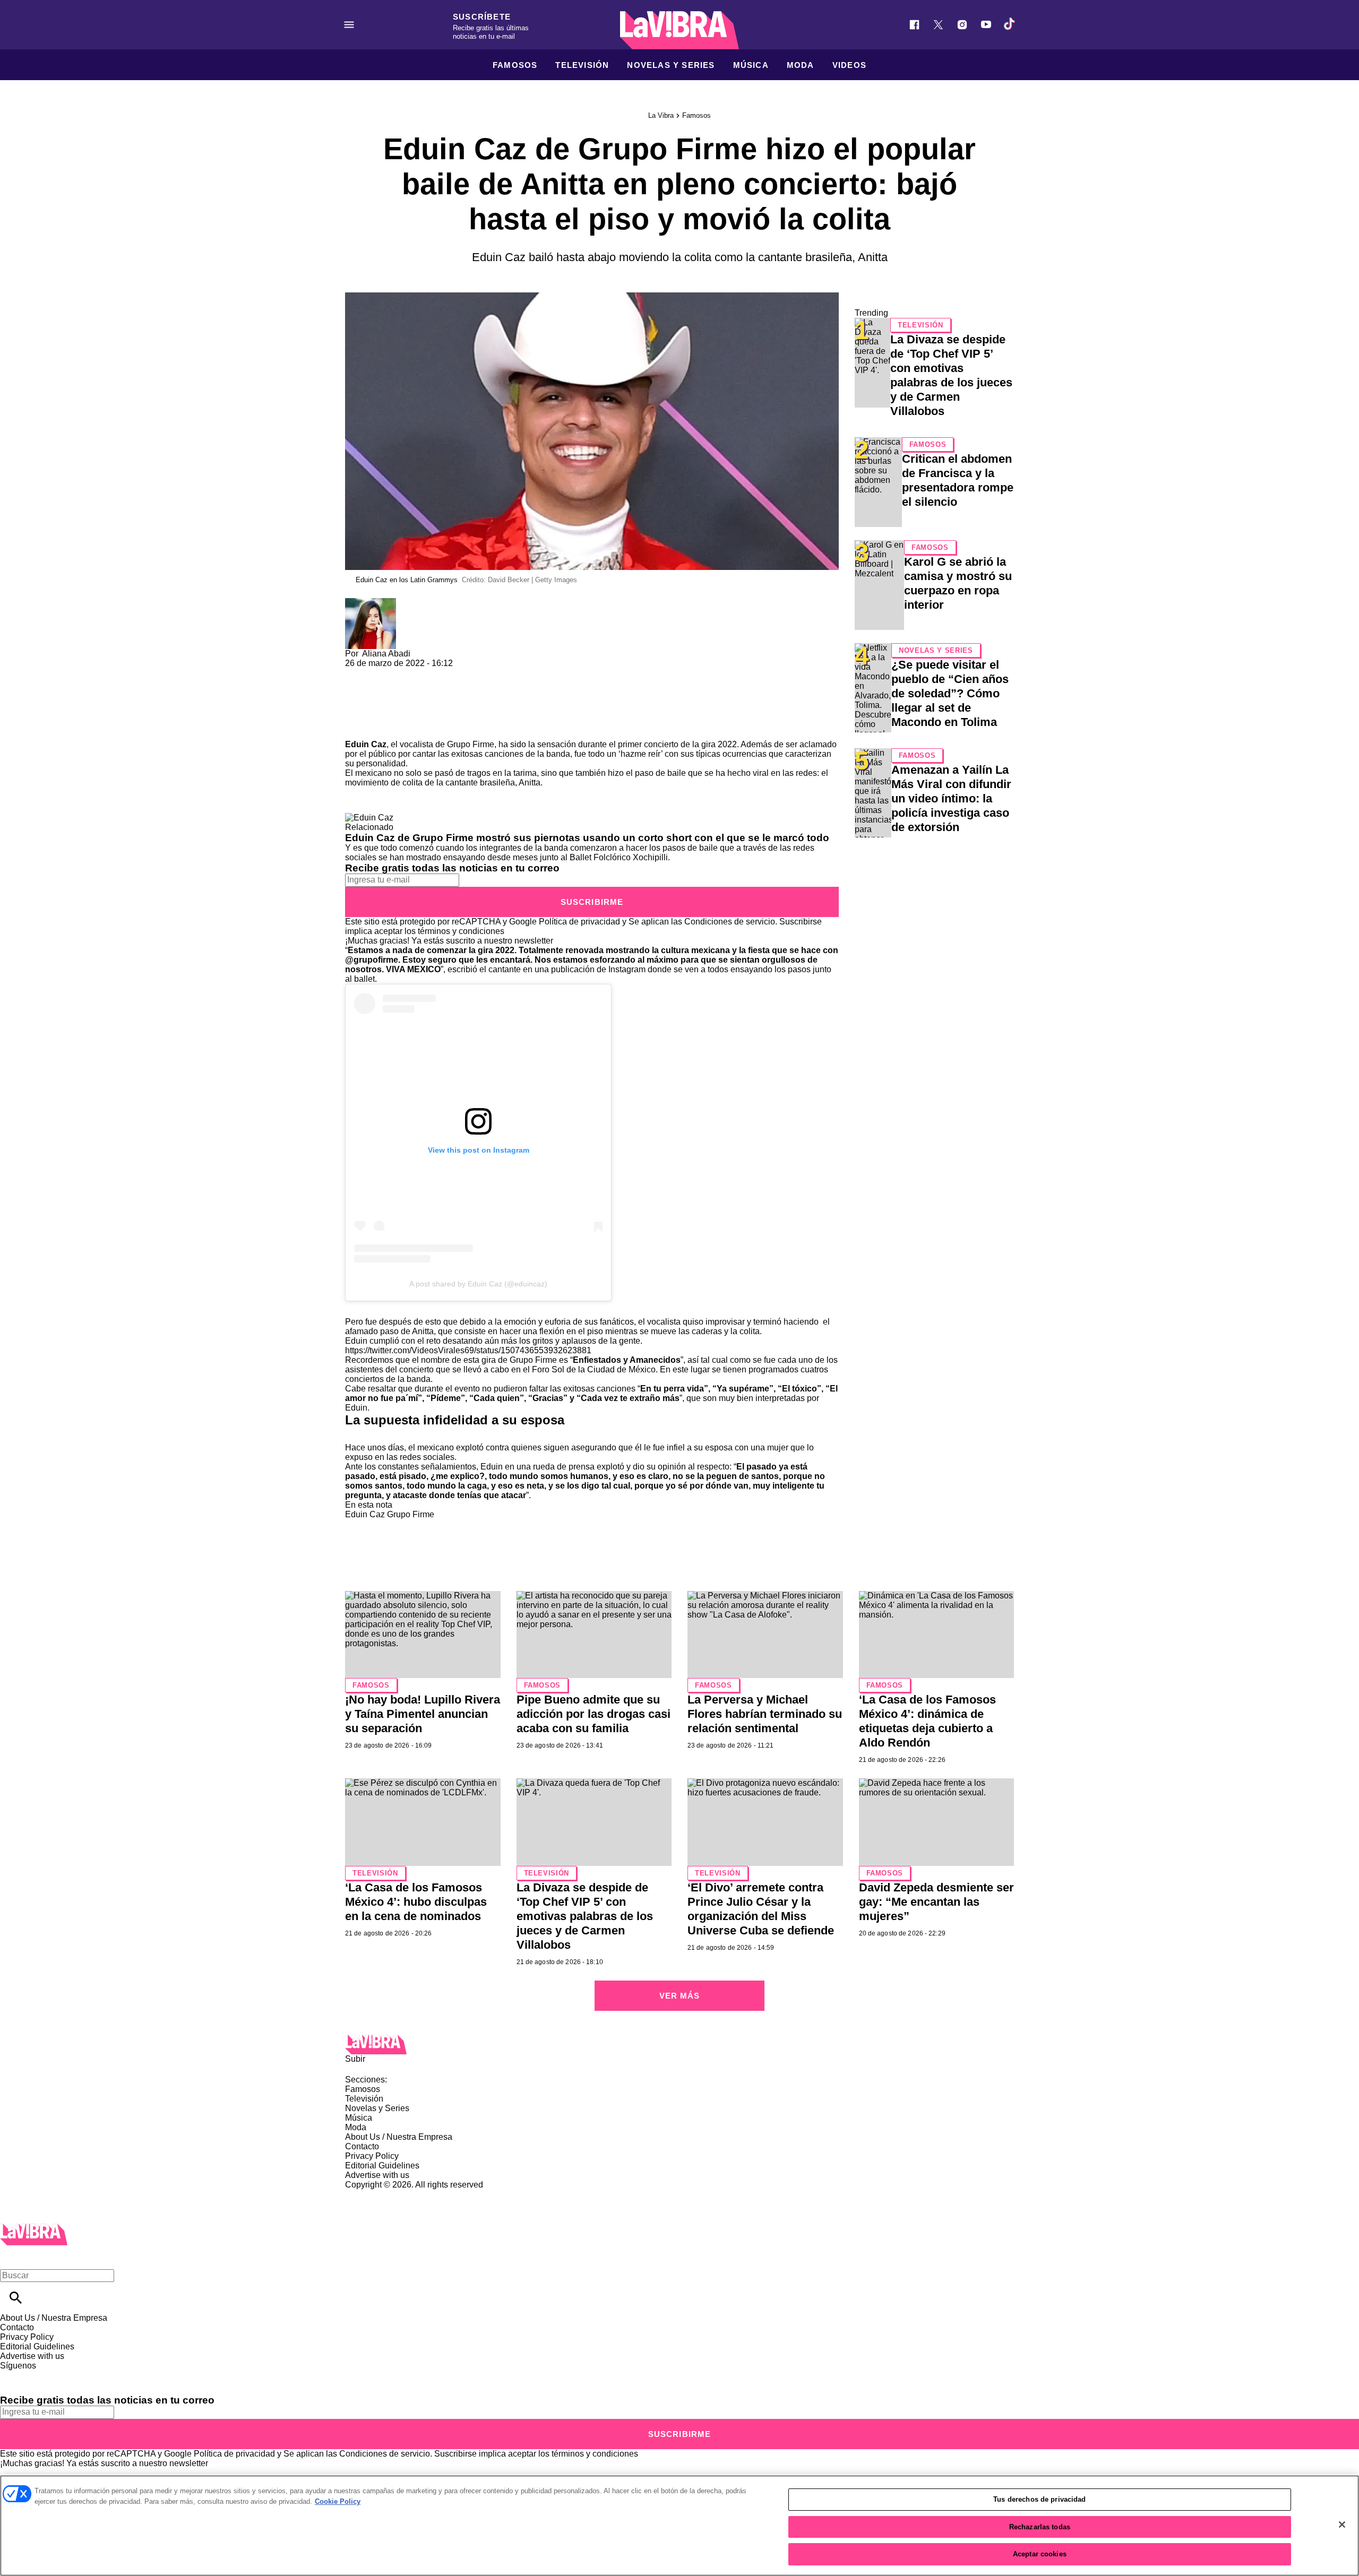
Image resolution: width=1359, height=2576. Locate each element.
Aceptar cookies (1040, 2554)
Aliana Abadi (386, 654)
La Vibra (661, 115)
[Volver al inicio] (34, 2228)
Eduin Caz (366, 744)
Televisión (582, 65)
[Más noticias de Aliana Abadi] (371, 603)
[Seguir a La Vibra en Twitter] (938, 25)
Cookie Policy (338, 2501)
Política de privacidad (579, 922)
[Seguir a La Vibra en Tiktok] (1010, 25)
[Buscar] (16, 2298)
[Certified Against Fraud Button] (383, 2194)
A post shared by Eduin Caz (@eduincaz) (478, 1284)
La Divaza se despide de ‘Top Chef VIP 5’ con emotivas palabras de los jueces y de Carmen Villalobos (585, 1916)
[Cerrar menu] (12, 2257)
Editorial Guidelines (382, 2166)
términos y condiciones (461, 931)
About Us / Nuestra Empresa (399, 2137)
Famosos (515, 65)
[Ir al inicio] (679, 2045)
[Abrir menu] (349, 25)
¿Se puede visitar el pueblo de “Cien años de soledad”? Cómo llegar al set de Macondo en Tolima (950, 693)
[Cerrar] (1342, 2525)
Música (751, 65)
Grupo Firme (471, 744)
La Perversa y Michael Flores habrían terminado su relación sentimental (765, 1714)
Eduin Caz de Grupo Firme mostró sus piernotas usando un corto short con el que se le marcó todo (587, 838)
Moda (801, 65)
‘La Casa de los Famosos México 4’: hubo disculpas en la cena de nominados (416, 1902)
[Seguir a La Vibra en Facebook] (914, 25)
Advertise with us (377, 2175)
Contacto (362, 2146)
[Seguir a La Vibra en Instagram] (962, 25)
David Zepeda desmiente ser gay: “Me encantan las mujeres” (936, 1902)
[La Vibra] (679, 30)
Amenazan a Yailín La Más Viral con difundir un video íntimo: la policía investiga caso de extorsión (951, 798)
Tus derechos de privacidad (1039, 2499)
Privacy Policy (372, 2156)
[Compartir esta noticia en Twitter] (410, 673)
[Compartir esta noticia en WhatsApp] (358, 673)
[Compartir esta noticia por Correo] (435, 673)
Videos (849, 65)
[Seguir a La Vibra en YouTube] (986, 25)
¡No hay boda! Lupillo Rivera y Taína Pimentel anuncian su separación (423, 1714)
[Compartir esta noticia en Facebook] (384, 673)
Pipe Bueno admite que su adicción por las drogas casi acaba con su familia (594, 1714)
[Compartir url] (357, 728)
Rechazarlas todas (1040, 2527)
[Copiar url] (370, 704)
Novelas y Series (671, 65)
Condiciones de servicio (730, 922)
